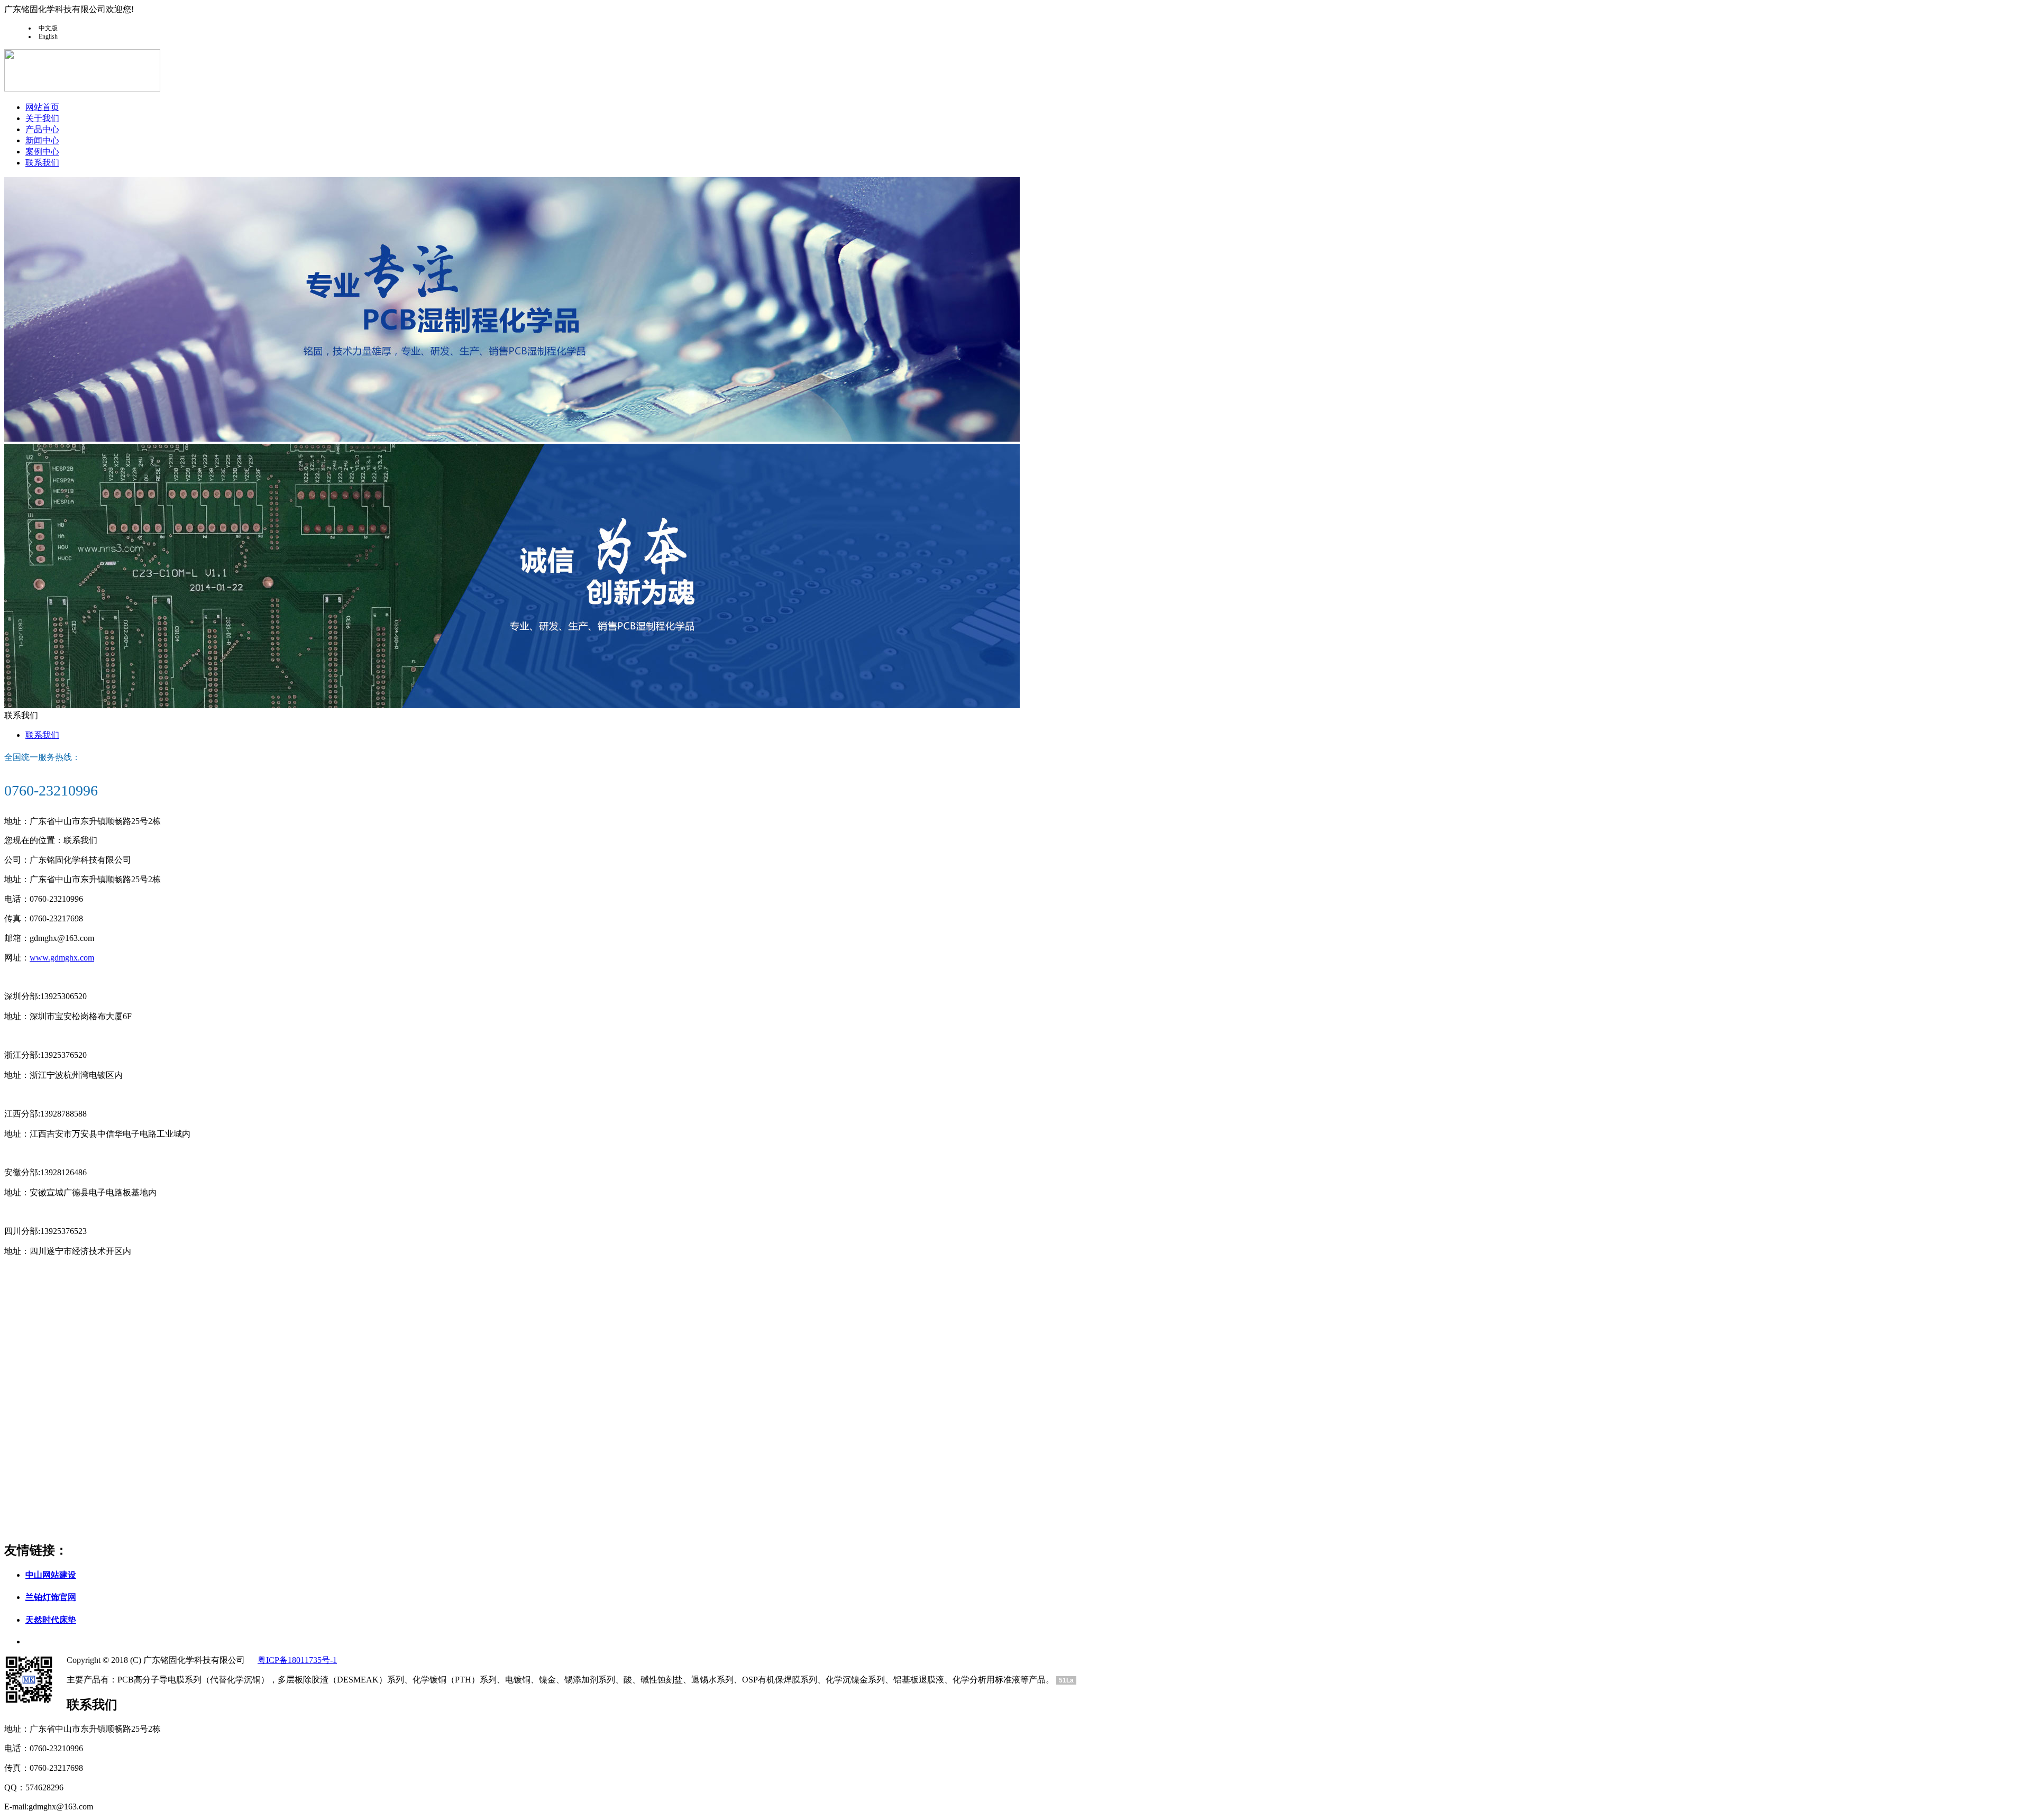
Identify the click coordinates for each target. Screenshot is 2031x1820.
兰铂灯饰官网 (51, 1597)
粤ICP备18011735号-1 (297, 1660)
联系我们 (42, 163)
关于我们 (42, 118)
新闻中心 (42, 140)
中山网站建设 (51, 1575)
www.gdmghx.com (62, 958)
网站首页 (42, 107)
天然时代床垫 (51, 1620)
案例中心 (42, 152)
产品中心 (42, 129)
